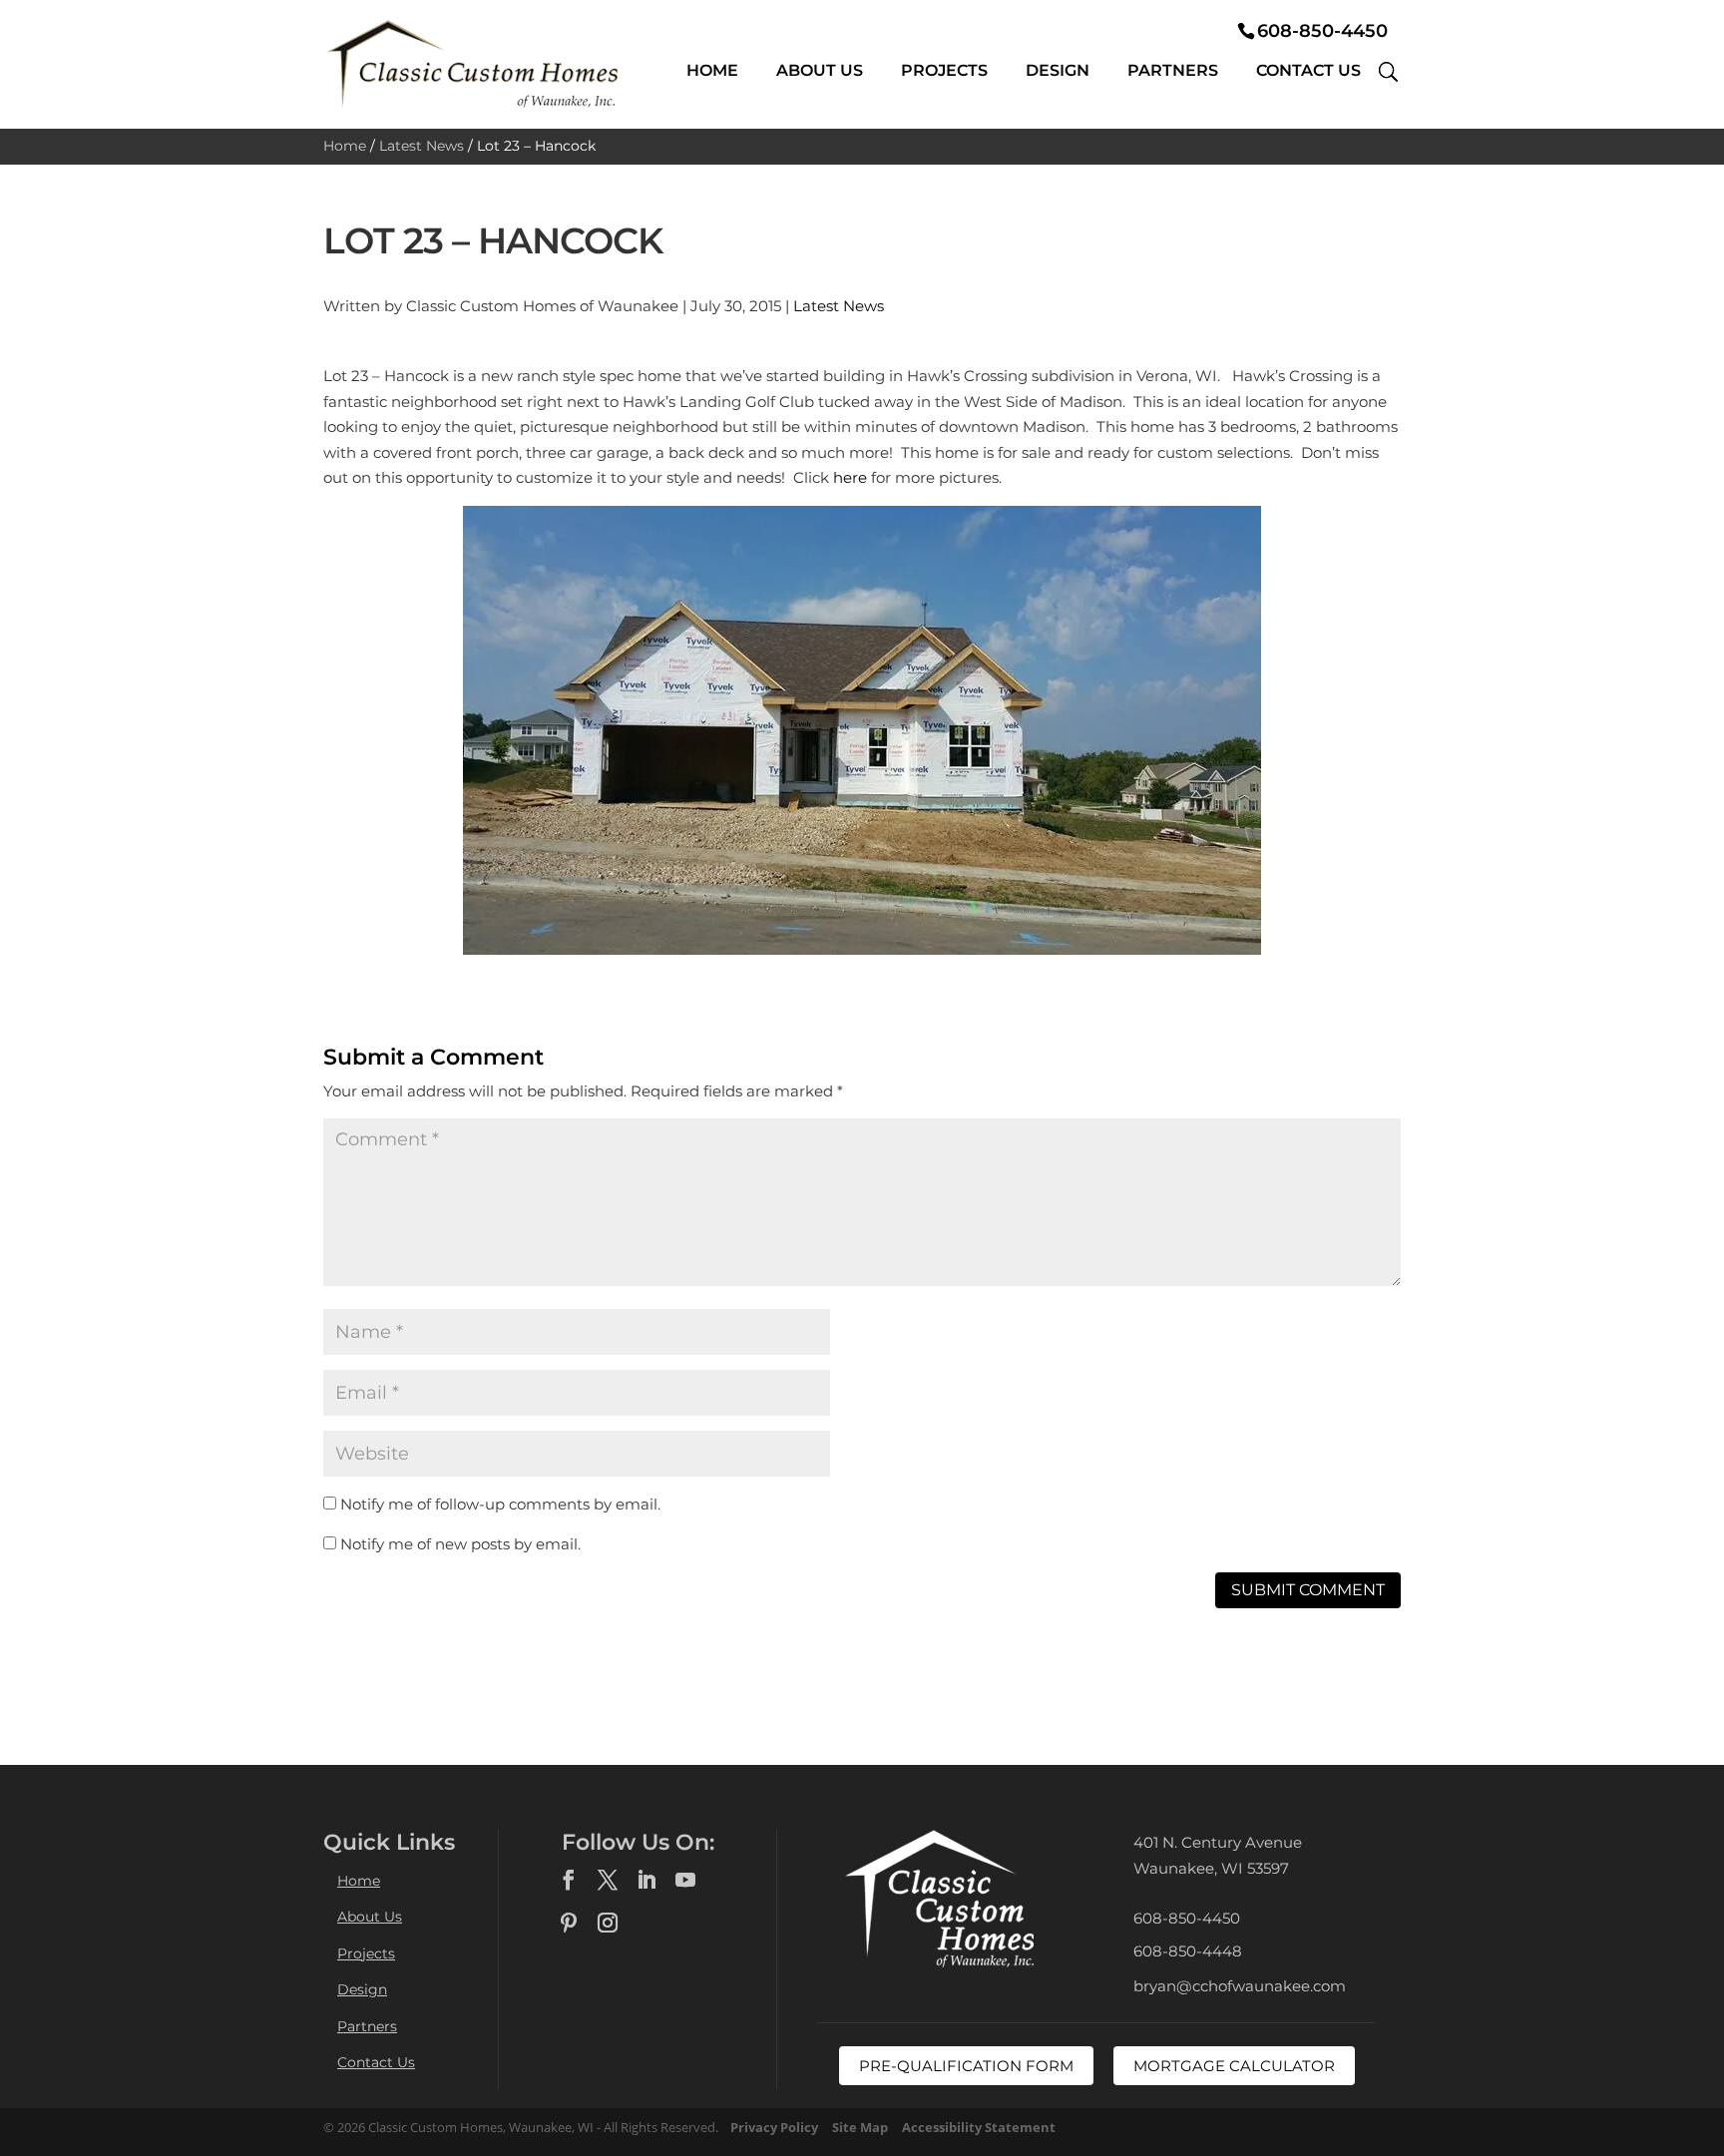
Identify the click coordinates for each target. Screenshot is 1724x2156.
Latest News (422, 146)
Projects (944, 70)
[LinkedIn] (646, 1881)
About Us (820, 70)
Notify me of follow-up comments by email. (500, 1504)
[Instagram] (608, 1924)
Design (1058, 70)
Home (712, 70)
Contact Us (1308, 70)
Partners (1173, 70)
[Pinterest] (569, 1924)
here (850, 477)
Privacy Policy (774, 2127)
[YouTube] (685, 1881)
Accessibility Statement (979, 2127)
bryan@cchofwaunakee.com (1240, 1986)
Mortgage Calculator (1234, 2066)
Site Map (860, 2127)
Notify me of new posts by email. (460, 1544)
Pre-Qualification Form (966, 2066)
